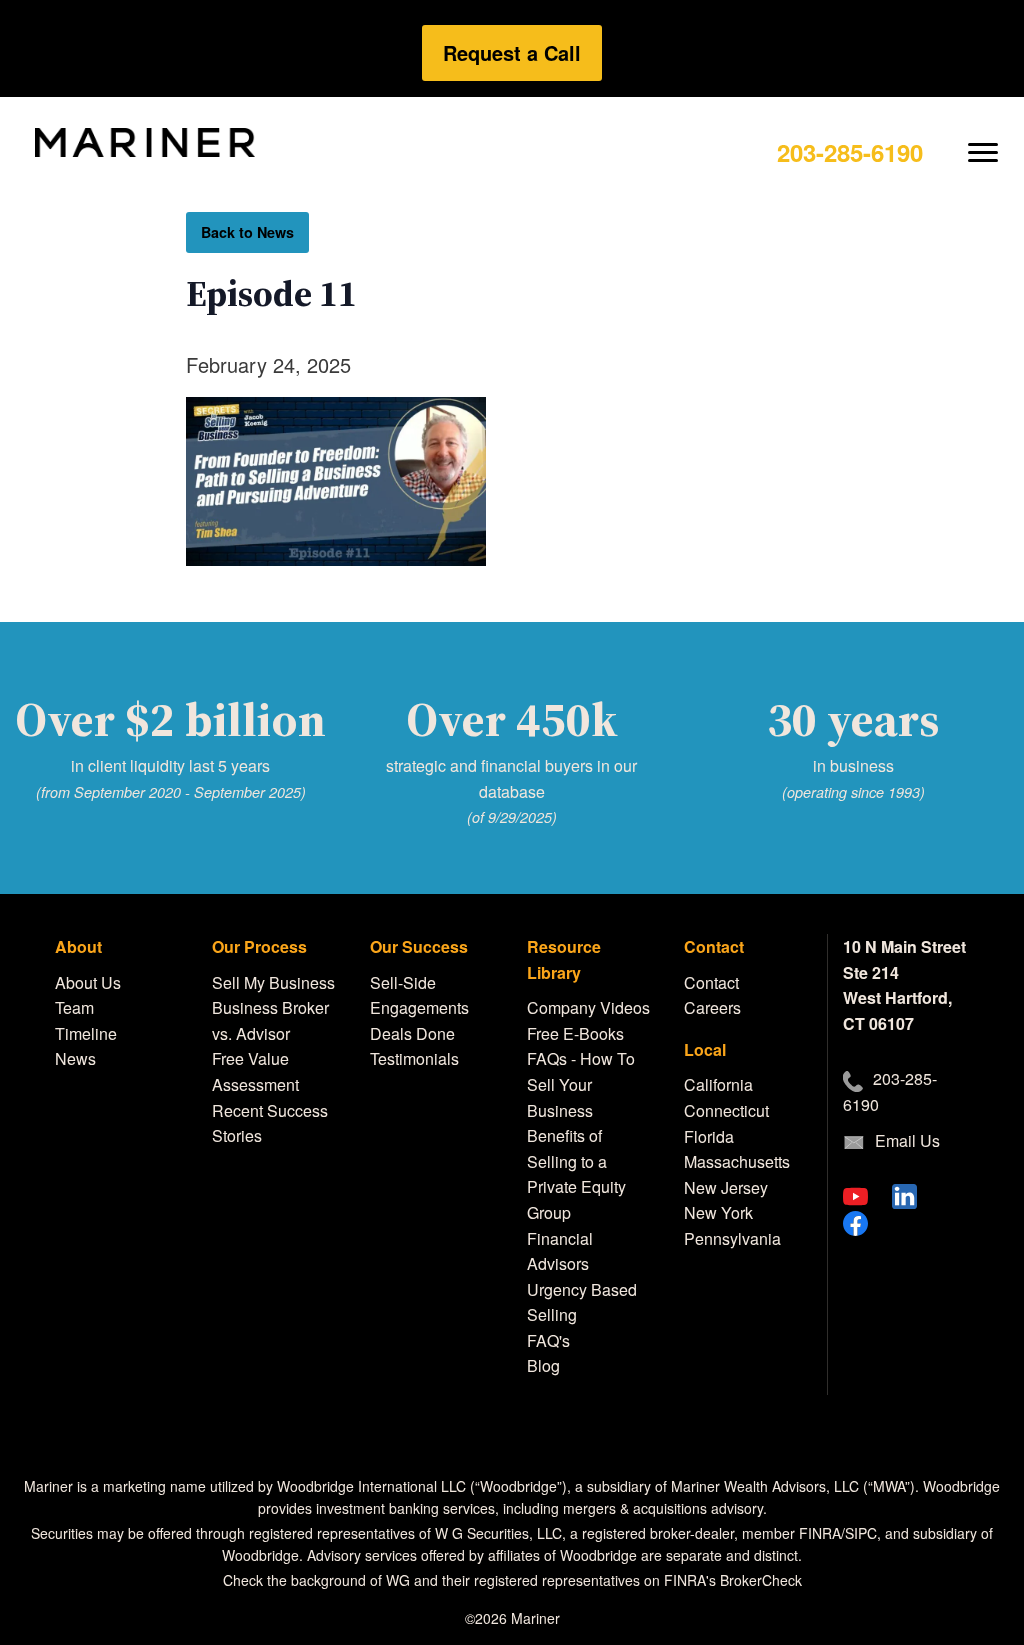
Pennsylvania (732, 1238)
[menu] (983, 137)
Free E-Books (575, 1033)
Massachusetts (737, 1161)
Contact (711, 982)
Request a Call (512, 52)
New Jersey (726, 1187)
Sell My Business (273, 982)
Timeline (86, 1033)
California (718, 1084)
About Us (88, 982)
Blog (543, 1365)
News (75, 1058)
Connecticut (726, 1110)
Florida (709, 1136)
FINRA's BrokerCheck (733, 1580)
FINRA (820, 1533)
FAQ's (548, 1340)
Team (74, 1007)
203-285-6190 (850, 152)
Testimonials (414, 1058)
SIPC (861, 1533)
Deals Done (412, 1033)
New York (718, 1212)
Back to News (247, 232)
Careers (712, 1007)
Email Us (907, 1140)
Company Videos (588, 1007)
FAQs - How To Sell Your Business (581, 1084)
